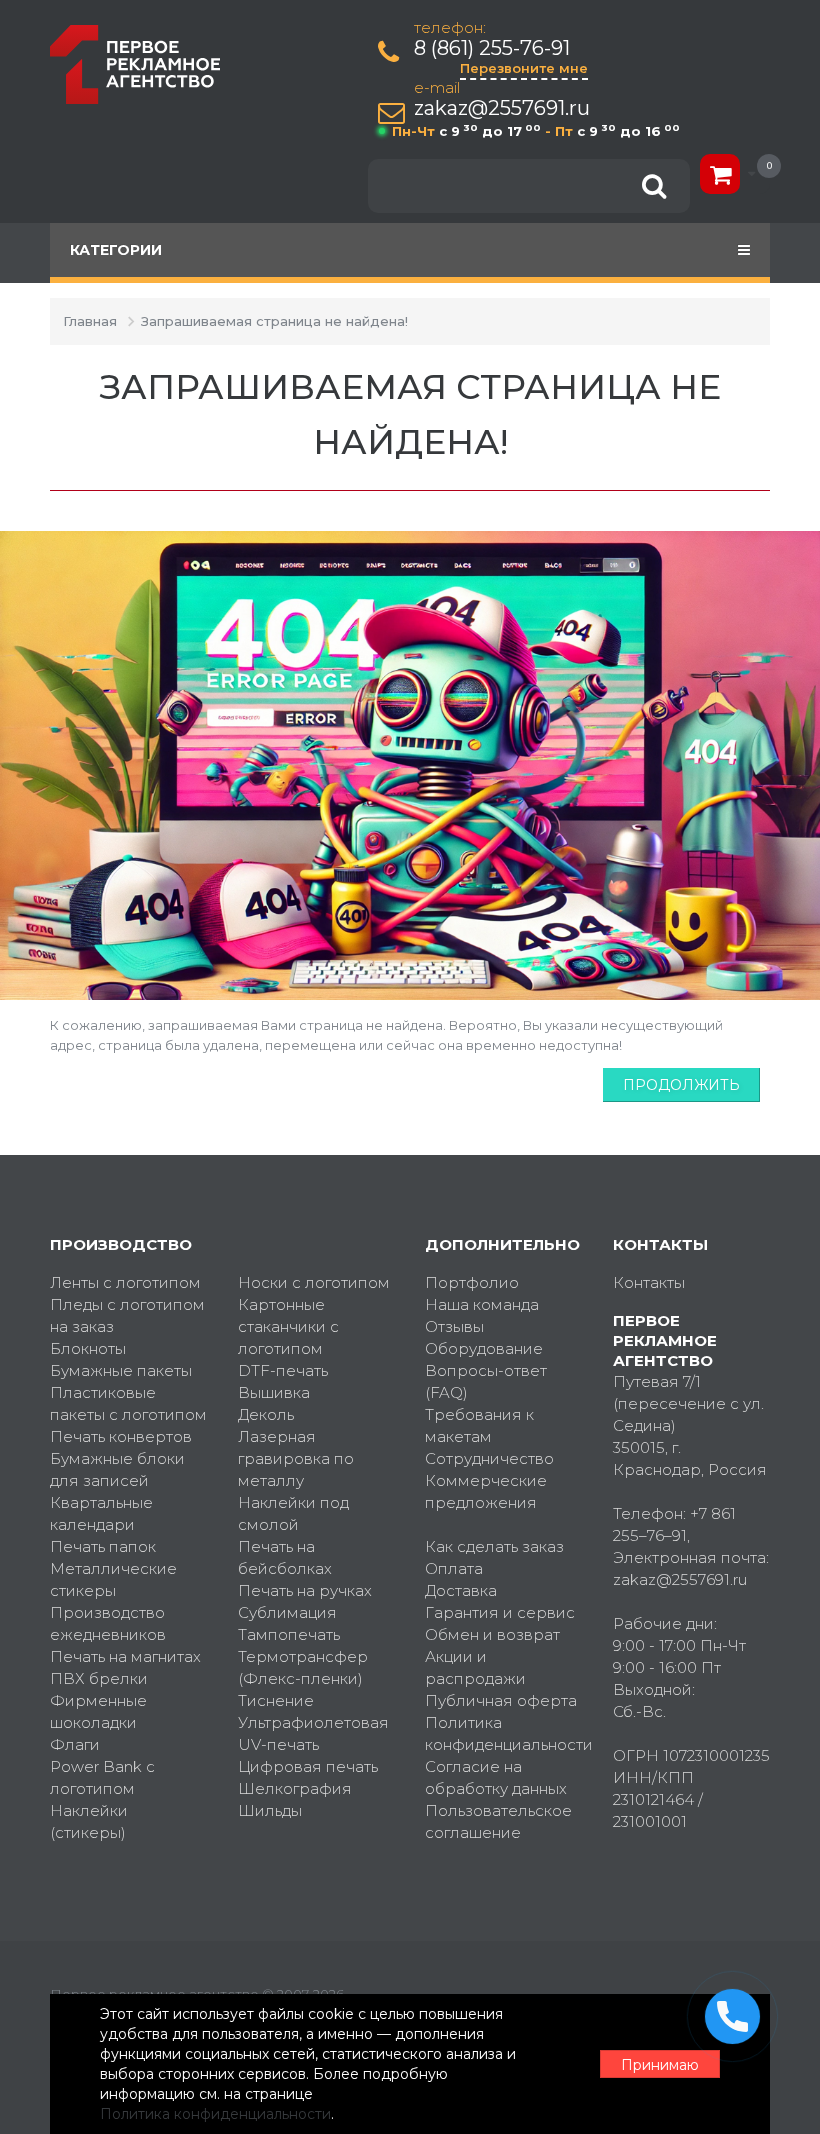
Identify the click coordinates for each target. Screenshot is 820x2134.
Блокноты (88, 1348)
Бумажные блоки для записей (117, 1469)
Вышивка (274, 1392)
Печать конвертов (121, 1436)
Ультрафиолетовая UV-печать (313, 1733)
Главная (90, 321)
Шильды (270, 1810)
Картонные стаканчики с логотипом (288, 1326)
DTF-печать (283, 1370)
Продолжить (681, 1085)
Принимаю (660, 2065)
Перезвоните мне (524, 68)
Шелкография (295, 1788)
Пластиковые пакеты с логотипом (128, 1403)
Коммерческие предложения (486, 1491)
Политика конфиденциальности (504, 1733)
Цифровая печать (308, 1766)
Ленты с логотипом (125, 1282)
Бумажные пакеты (121, 1370)
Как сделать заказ (494, 1546)
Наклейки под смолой (293, 1513)
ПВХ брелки (99, 1678)
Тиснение (276, 1700)
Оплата (454, 1568)
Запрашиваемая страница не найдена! (274, 321)
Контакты (649, 1282)
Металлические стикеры (113, 1579)
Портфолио (472, 1282)
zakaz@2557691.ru (502, 108)
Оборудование (484, 1348)
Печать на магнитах (125, 1656)
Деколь (266, 1414)
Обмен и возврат (492, 1634)
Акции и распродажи (475, 1667)
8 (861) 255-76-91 (492, 48)
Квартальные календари (101, 1513)
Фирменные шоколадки (98, 1711)
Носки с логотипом (314, 1282)
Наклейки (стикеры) (89, 1821)
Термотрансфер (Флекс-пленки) (303, 1667)
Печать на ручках (305, 1590)
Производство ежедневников (108, 1623)
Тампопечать (289, 1634)
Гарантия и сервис (500, 1612)
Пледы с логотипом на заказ (127, 1315)
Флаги (75, 1744)
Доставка (461, 1590)
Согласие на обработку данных (496, 1777)
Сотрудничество (489, 1458)
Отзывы (454, 1326)
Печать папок (103, 1546)
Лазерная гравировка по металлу (296, 1458)
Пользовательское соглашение (498, 1821)
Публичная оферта (501, 1700)
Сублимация (287, 1612)
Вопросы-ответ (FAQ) (486, 1381)
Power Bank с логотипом (102, 1777)
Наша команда (482, 1304)
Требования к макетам (479, 1425)
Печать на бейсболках (285, 1557)
